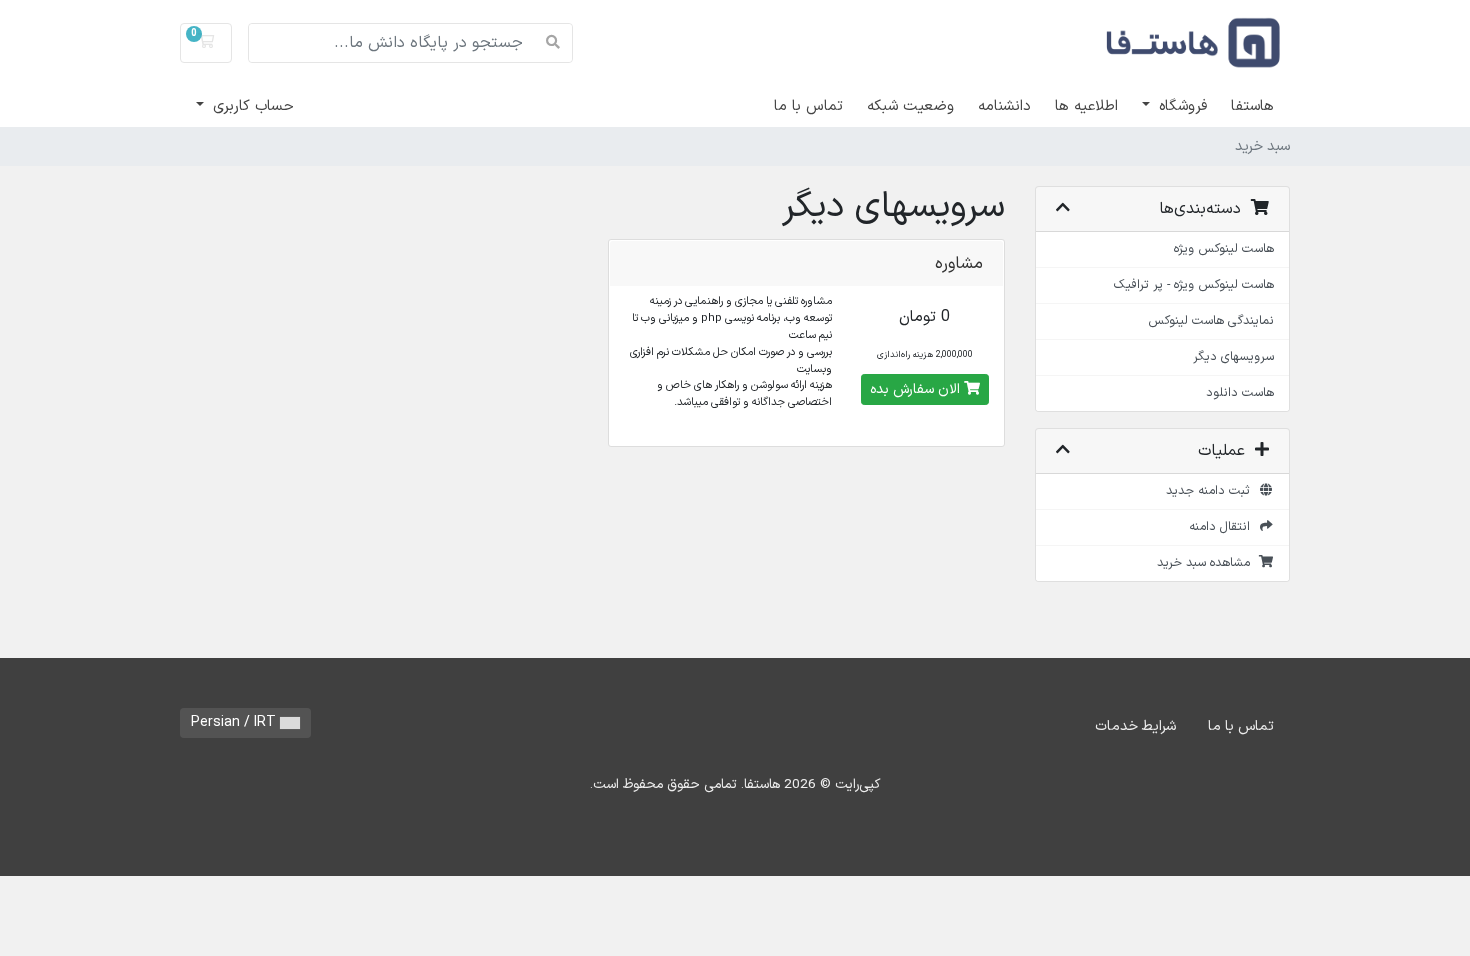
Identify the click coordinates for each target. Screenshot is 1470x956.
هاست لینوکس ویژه (1224, 248)
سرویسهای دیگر (1233, 356)
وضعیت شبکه (910, 106)
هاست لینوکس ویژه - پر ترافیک (1194, 284)
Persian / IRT (235, 722)
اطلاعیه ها (1086, 106)
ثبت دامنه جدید (1212, 490)
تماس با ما (808, 106)
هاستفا (1252, 106)
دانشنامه (1004, 106)
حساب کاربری (251, 106)
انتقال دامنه (1223, 526)
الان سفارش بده (917, 389)
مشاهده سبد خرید (1207, 562)
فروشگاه (1180, 106)
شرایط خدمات (1135, 726)
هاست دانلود (1240, 392)
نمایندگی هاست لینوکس (1211, 320)
